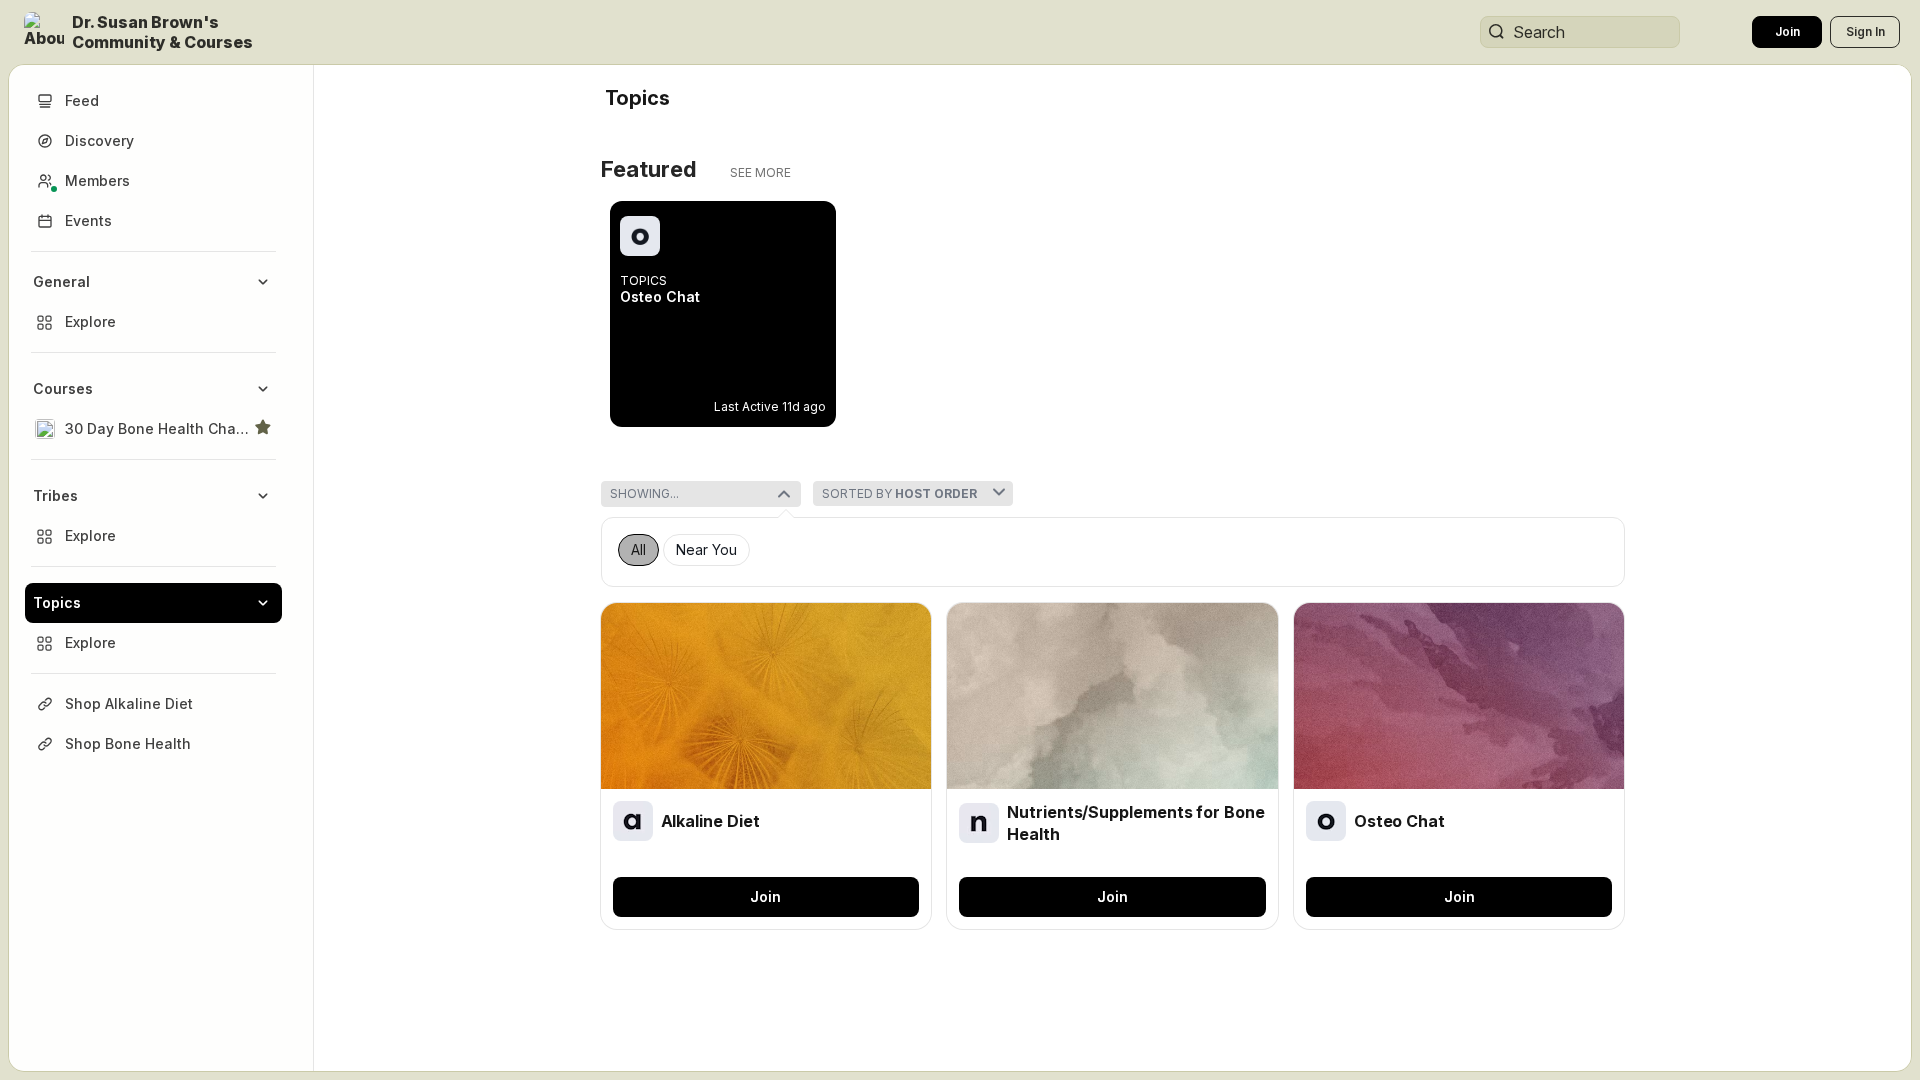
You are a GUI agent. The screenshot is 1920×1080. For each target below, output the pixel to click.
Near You (706, 550)
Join (1787, 31)
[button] (164, 32)
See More (760, 172)
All (638, 550)
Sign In (1865, 31)
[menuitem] (153, 302)
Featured (648, 169)
